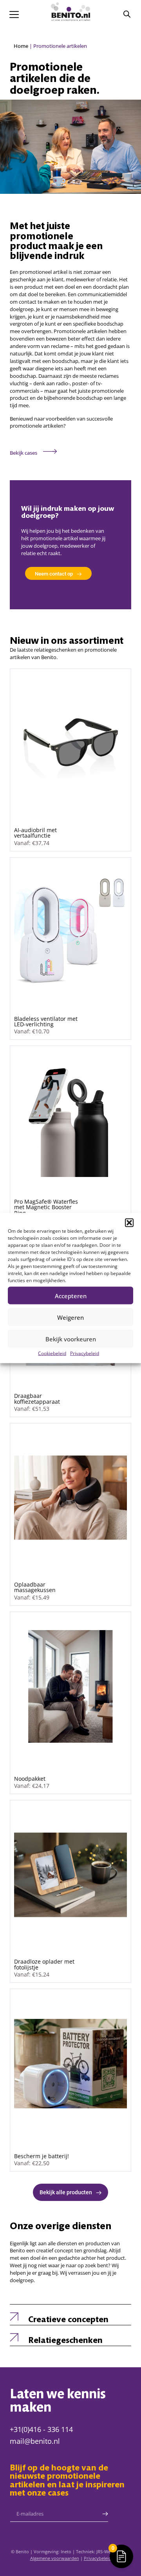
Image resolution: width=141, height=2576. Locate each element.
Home (21, 46)
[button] (129, 1223)
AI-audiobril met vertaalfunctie (35, 833)
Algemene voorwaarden (55, 2558)
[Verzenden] (105, 2514)
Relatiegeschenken (65, 2341)
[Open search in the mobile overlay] (127, 14)
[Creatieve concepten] (16, 2315)
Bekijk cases (23, 453)
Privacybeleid (85, 1353)
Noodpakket (30, 1779)
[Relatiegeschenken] (16, 2336)
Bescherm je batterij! (42, 2156)
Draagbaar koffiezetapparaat (37, 1398)
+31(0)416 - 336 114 (41, 2429)
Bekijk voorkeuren (71, 1339)
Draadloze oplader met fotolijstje (44, 1964)
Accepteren (71, 1295)
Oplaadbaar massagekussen (35, 1587)
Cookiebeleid (52, 1353)
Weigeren (70, 1317)
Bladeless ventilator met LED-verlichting (46, 1021)
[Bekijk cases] (50, 451)
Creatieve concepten (68, 2320)
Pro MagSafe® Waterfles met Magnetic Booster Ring (46, 1207)
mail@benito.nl (35, 2441)
